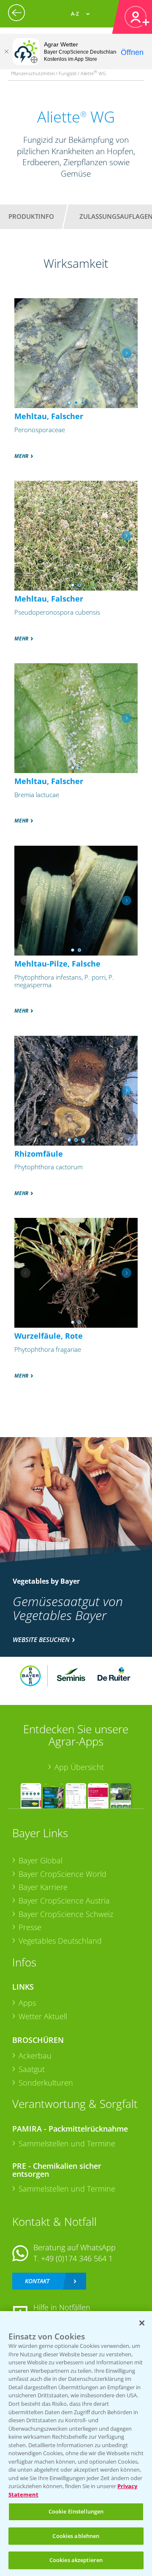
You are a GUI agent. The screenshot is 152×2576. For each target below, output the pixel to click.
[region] (76, 2444)
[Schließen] (6, 52)
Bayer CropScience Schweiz (66, 1914)
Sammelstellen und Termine (67, 2143)
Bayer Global (41, 1860)
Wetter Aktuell (43, 2016)
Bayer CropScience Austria (64, 1901)
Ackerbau (35, 2056)
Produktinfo (31, 216)
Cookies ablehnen (76, 2536)
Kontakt (37, 2281)
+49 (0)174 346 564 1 (77, 2258)
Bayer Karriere (43, 1887)
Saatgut (32, 2069)
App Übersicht (79, 1767)
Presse (30, 1927)
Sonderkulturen (46, 2083)
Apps (27, 2003)
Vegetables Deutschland (60, 1941)
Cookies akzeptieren (76, 2560)
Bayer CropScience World (62, 1874)
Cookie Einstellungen (76, 2511)
